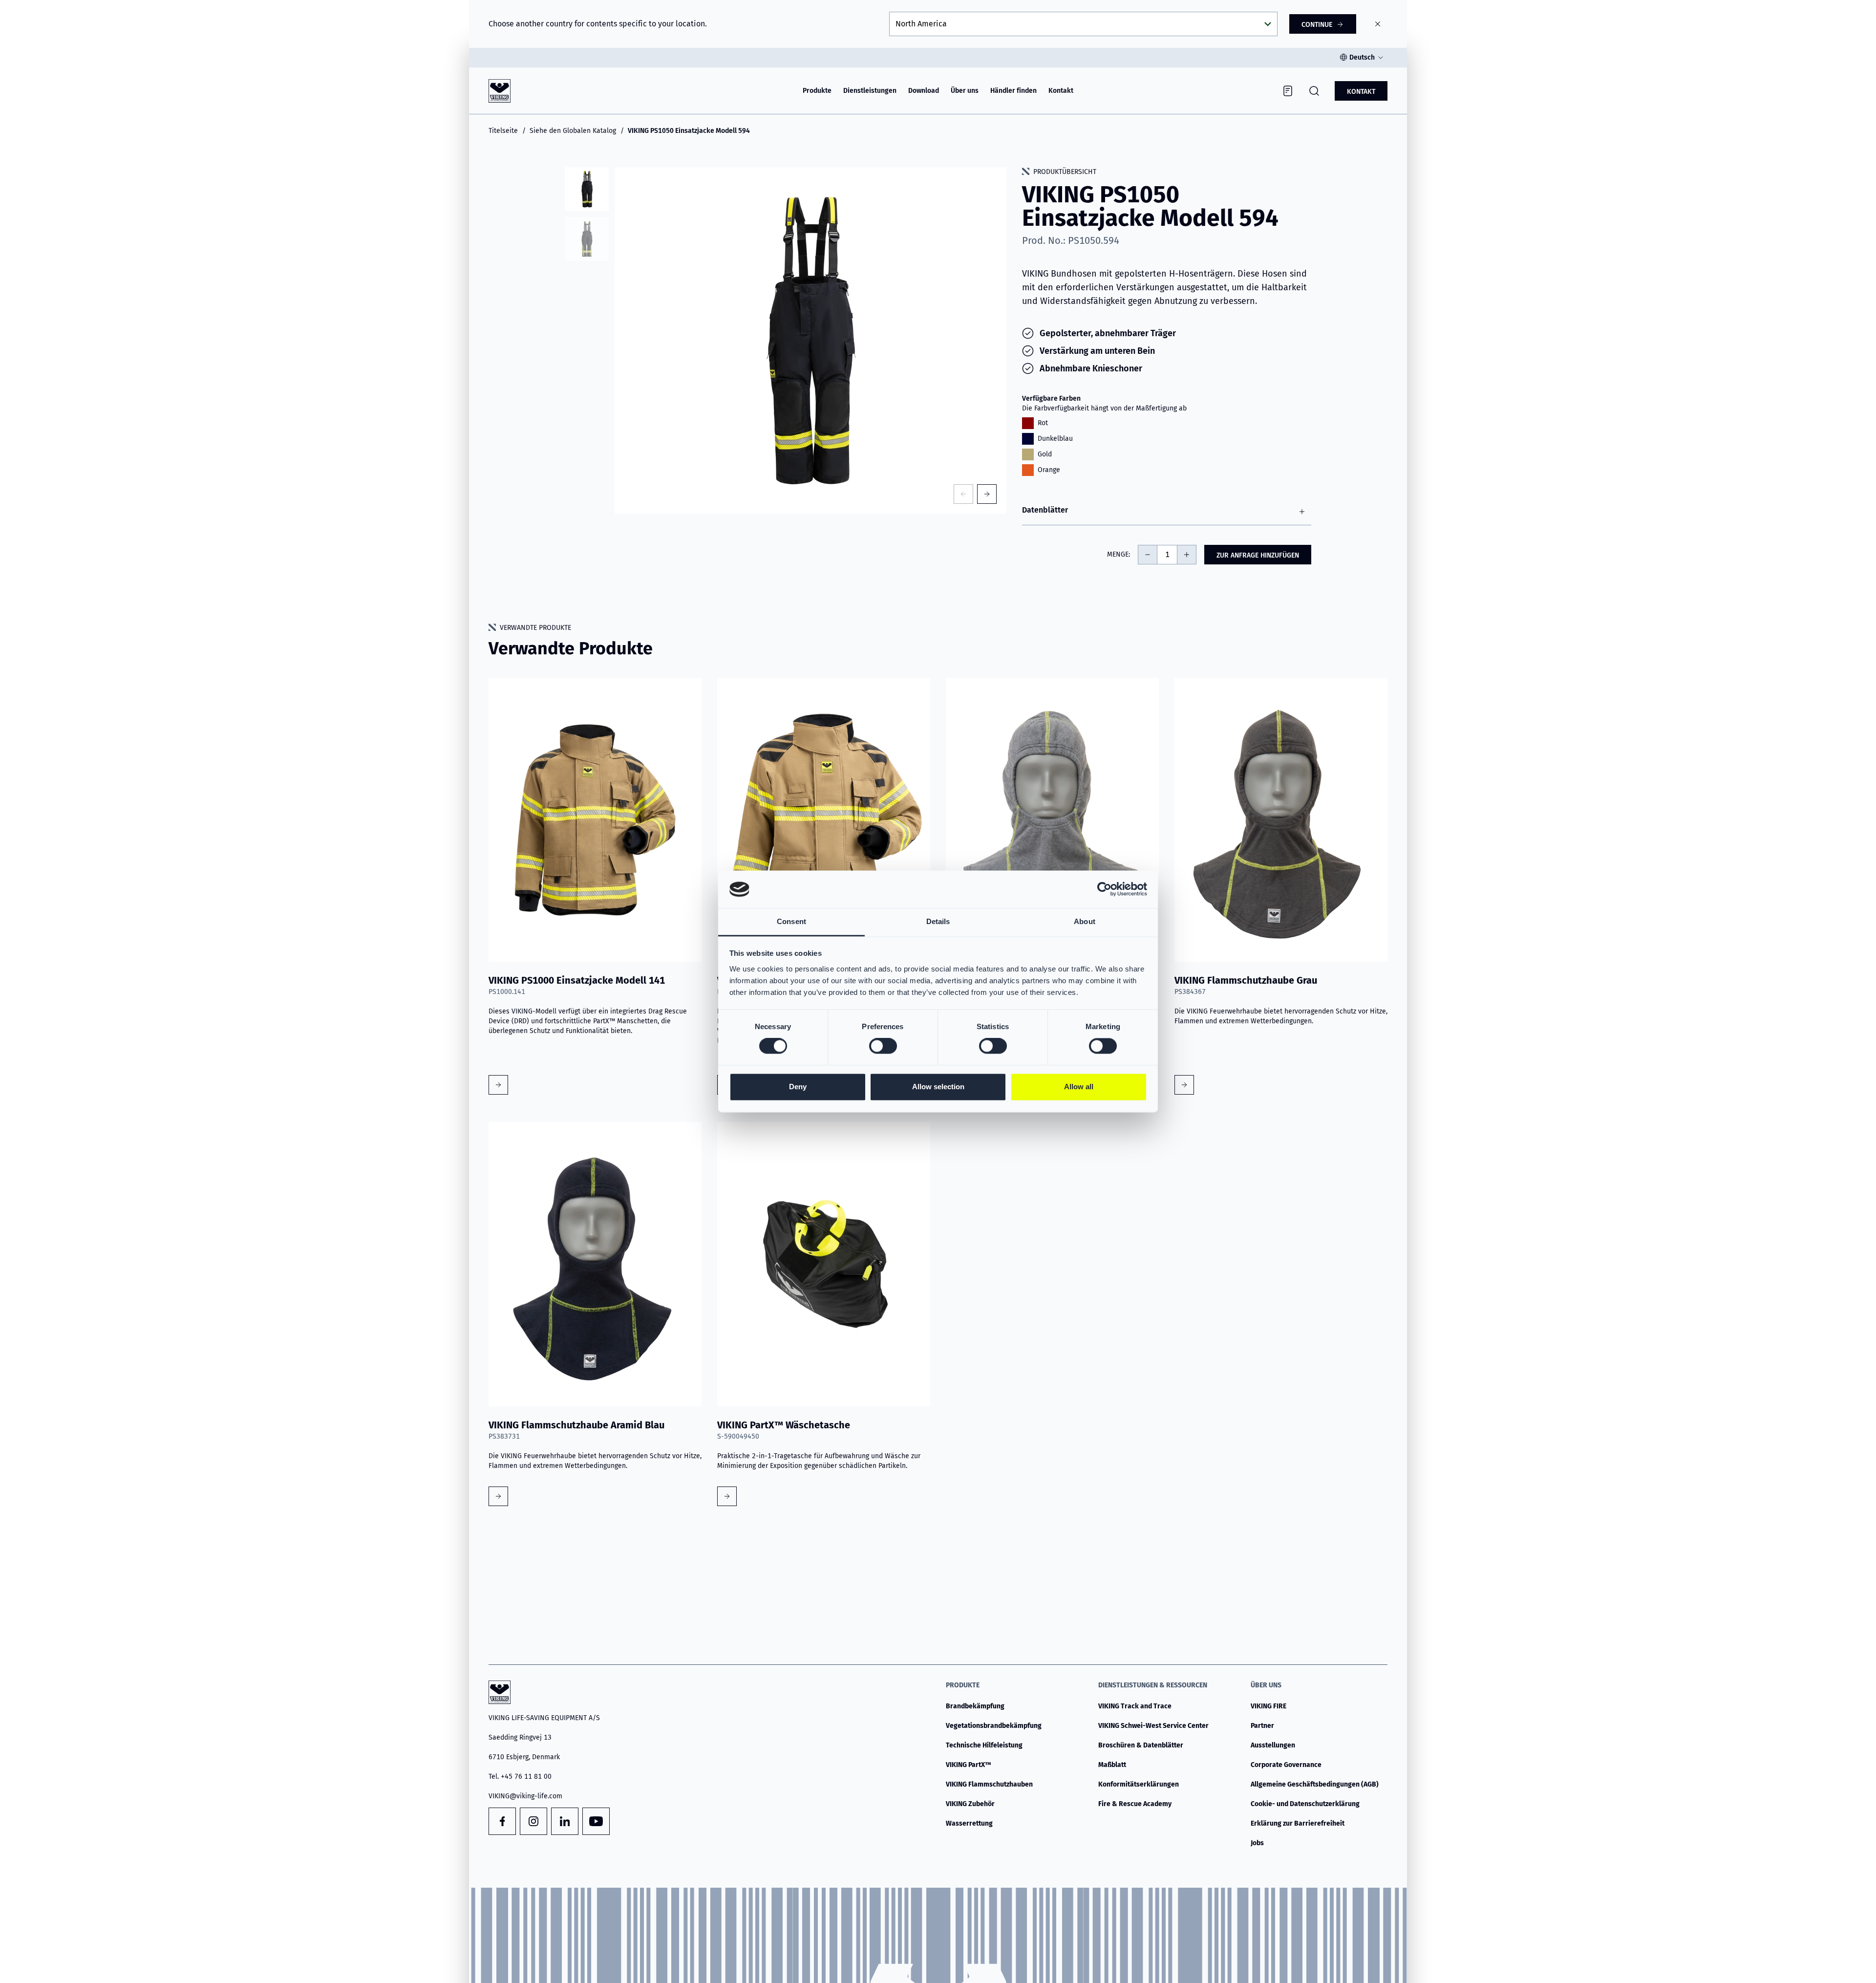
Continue (1317, 25)
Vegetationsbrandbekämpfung (994, 1726)
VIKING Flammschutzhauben (989, 1784)
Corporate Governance (1286, 1765)
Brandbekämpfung (975, 1706)
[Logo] (500, 91)
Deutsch (1362, 57)
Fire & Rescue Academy (1135, 1804)
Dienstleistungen (870, 91)
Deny (798, 1087)
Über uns (965, 91)
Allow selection (938, 1087)
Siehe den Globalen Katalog (573, 131)
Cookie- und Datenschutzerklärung (1305, 1804)
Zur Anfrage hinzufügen (1258, 555)
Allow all (1079, 1087)
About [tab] (1085, 921)
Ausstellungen (1273, 1745)
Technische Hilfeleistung (984, 1745)
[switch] (883, 1046)
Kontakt (1061, 91)
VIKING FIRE (1268, 1706)
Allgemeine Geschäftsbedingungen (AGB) (1315, 1784)
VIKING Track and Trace (1135, 1706)
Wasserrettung (969, 1823)
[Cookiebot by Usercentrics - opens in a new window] (1104, 889)
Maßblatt (1112, 1765)
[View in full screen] (810, 340)
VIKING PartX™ (969, 1765)
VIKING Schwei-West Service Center (1153, 1726)
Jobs (1257, 1843)
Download (924, 91)
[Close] (1378, 24)
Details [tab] (938, 921)
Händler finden (1013, 91)
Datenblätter (1045, 510)
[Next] (987, 494)
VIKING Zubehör (970, 1804)
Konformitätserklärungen (1139, 1784)
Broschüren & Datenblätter (1141, 1745)
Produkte (817, 91)
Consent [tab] (791, 921)
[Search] (1314, 91)
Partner (1262, 1726)
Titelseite (503, 131)
